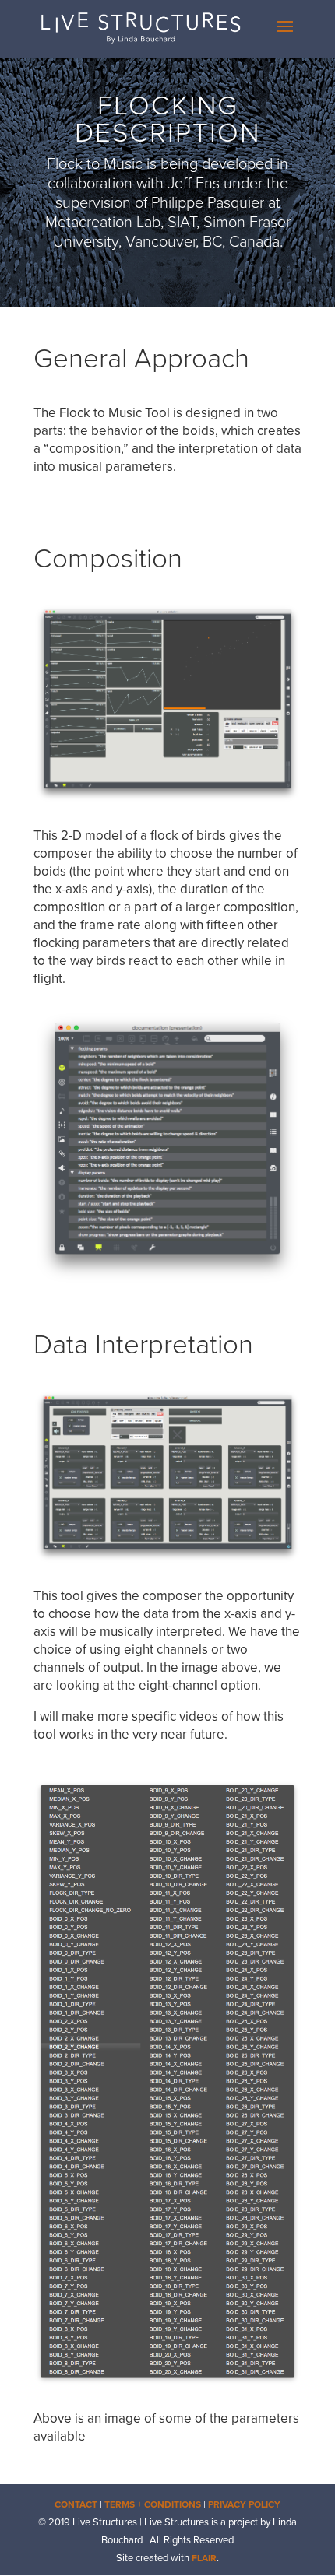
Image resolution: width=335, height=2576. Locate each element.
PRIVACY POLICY (244, 2504)
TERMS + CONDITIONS (153, 2504)
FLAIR (204, 2558)
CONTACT (76, 2504)
